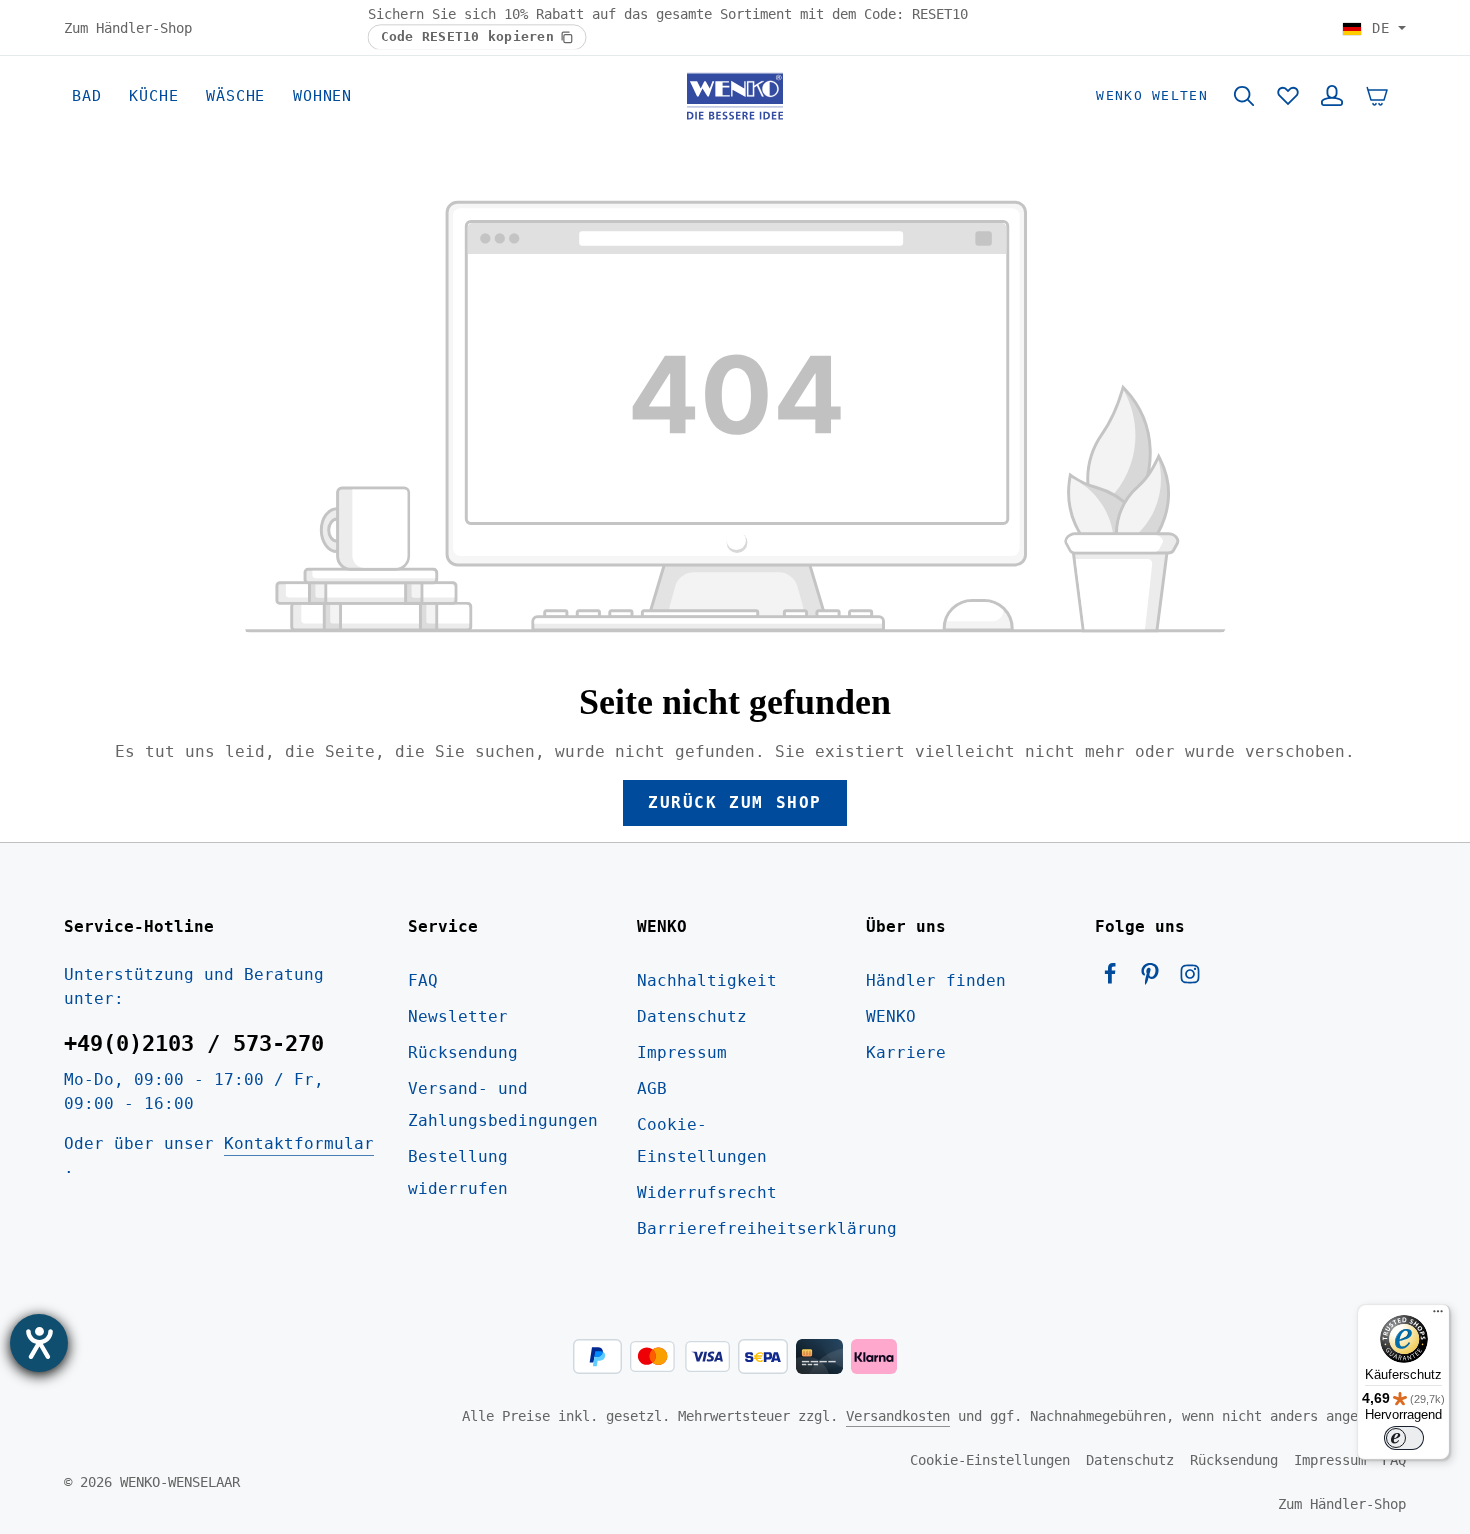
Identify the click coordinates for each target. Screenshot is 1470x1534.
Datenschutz (692, 1016)
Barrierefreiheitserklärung (767, 1228)
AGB (652, 1088)
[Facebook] (1115, 979)
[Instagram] (1190, 979)
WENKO (891, 1016)
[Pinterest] (1155, 979)
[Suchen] (1244, 96)
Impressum (682, 1052)
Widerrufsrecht (707, 1192)
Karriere (906, 1052)
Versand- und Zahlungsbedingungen (503, 1104)
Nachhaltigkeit (707, 980)
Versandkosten (898, 1416)
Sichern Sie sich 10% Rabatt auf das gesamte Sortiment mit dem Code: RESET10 (668, 14)
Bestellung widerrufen (458, 1172)
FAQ (423, 980)
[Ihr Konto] (1332, 96)
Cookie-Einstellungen (702, 1140)
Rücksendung (463, 1052)
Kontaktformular (299, 1143)
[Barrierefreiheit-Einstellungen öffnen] (39, 1343)
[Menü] (1438, 1316)
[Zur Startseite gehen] (735, 96)
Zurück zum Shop (735, 802)
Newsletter (458, 1016)
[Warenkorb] (1377, 96)
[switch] (1404, 1438)
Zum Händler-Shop (128, 27)
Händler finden (936, 980)
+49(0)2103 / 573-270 (194, 1043)
